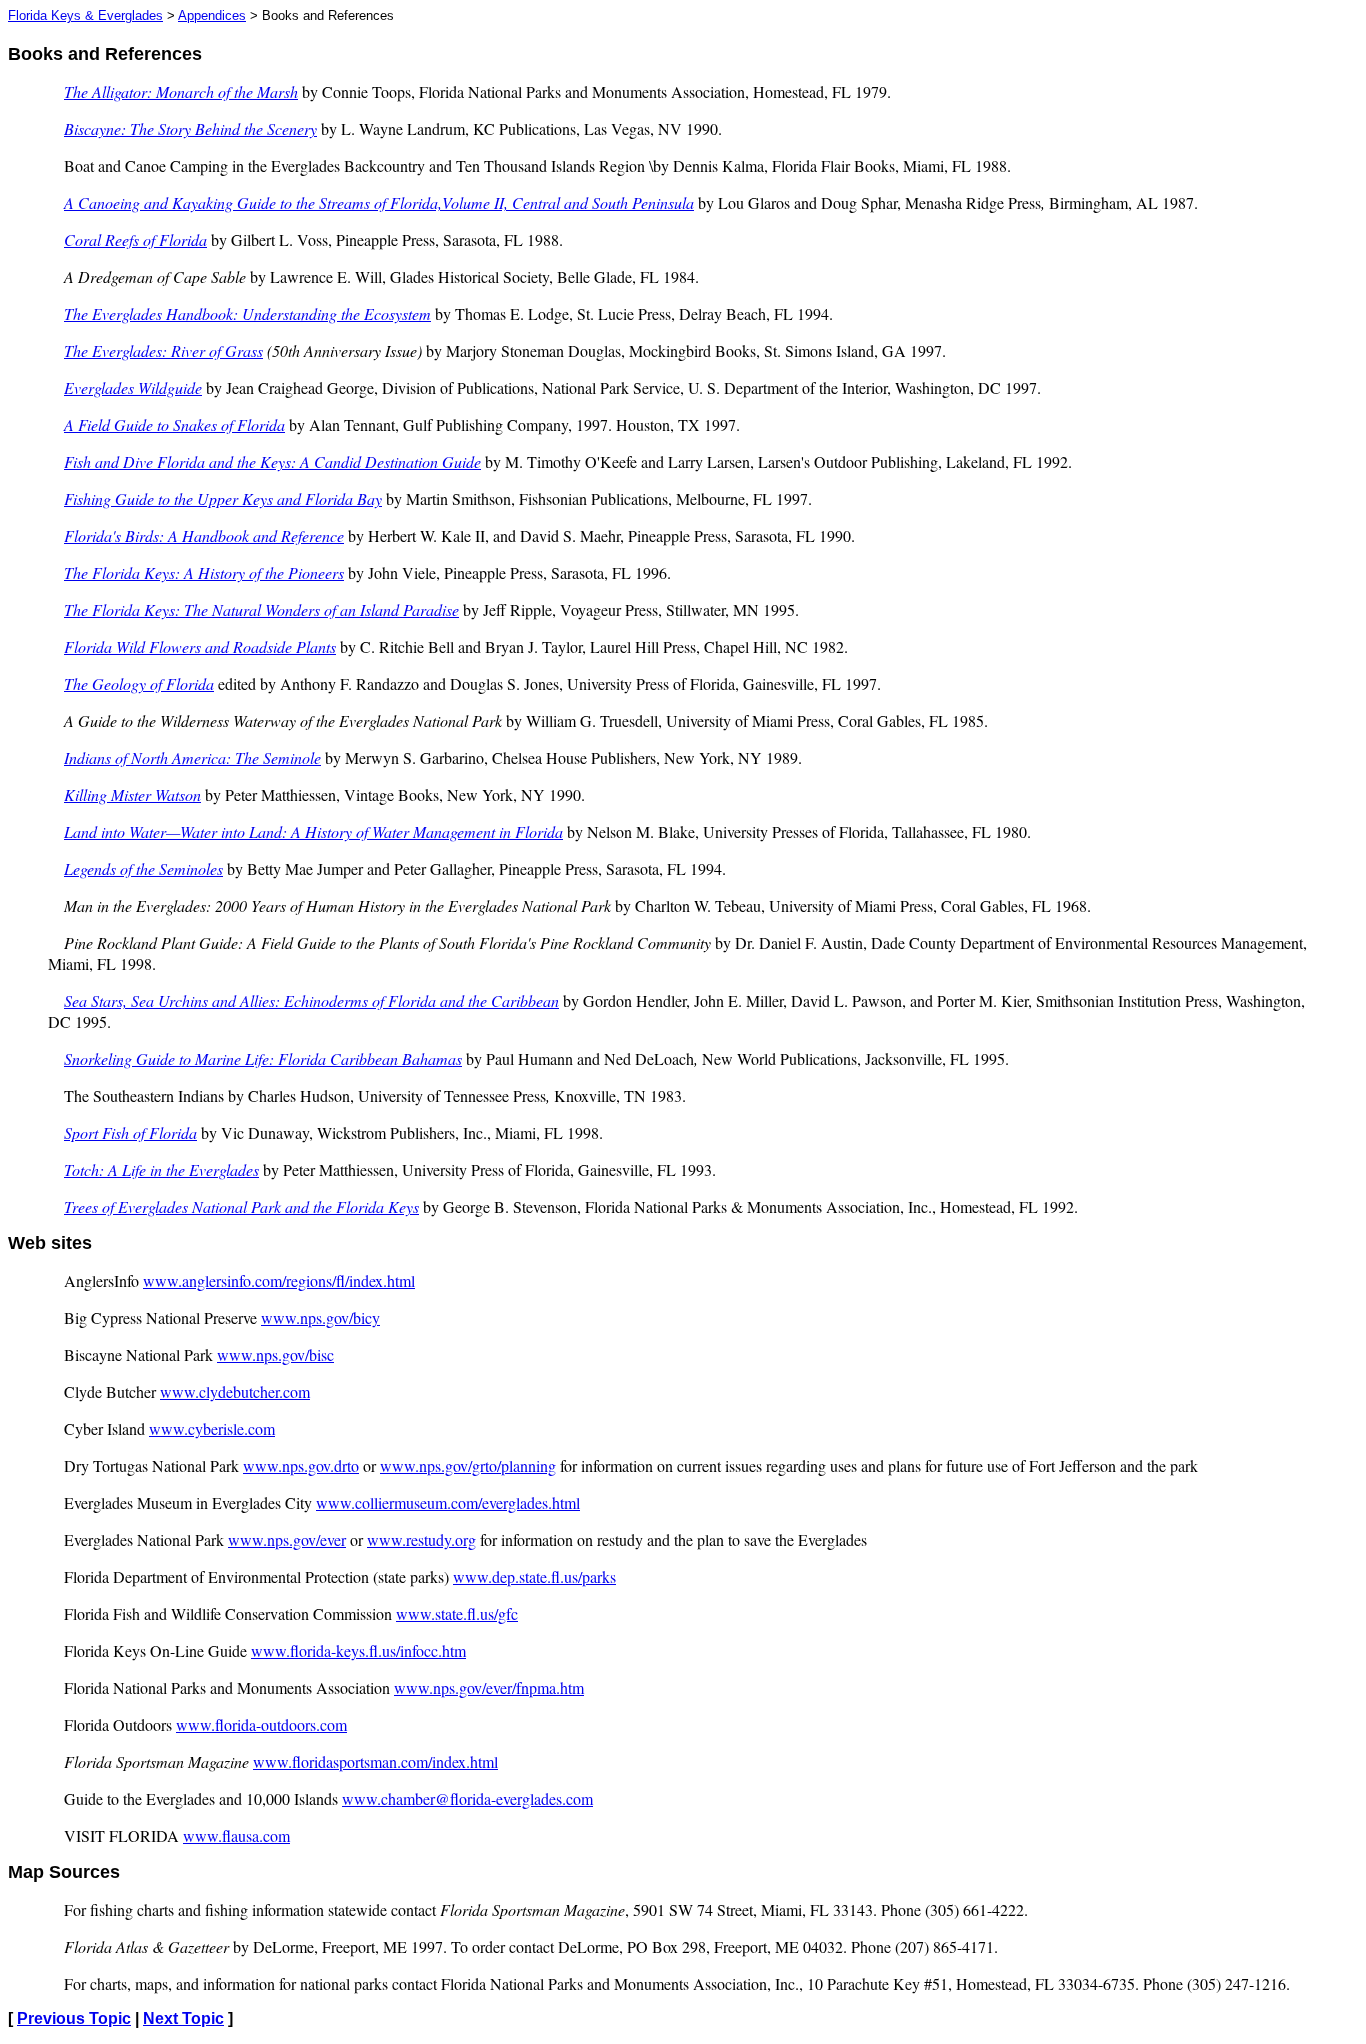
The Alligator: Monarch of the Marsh (181, 91)
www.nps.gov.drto (301, 1465)
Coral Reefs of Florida (135, 239)
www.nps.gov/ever (287, 1539)
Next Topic (183, 2018)
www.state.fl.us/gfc (457, 1613)
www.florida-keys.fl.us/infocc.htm (358, 1650)
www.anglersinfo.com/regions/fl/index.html (279, 1280)
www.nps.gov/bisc (275, 1354)
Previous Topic (74, 2018)
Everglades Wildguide (133, 387)
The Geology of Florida (139, 683)
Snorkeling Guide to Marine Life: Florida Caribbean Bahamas (263, 1058)
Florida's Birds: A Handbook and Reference (204, 535)
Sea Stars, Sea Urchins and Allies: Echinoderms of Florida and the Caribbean (311, 1000)
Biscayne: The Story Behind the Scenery (190, 128)
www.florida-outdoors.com (261, 1724)
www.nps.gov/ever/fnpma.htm (489, 1687)
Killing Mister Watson (132, 794)
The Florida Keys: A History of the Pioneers (204, 572)
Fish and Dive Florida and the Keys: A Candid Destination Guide (272, 461)
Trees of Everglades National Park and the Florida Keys (241, 1206)
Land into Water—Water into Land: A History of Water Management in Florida (313, 831)
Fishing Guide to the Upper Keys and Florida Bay (223, 498)
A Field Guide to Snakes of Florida (174, 424)
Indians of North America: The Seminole (192, 757)
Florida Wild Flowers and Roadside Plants (200, 646)
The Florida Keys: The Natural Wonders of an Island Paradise (261, 609)
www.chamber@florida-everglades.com (467, 1798)
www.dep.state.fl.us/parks (534, 1576)
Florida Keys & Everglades (85, 15)
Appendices (212, 15)
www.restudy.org (421, 1539)
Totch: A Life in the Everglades (161, 1169)
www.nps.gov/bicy (320, 1317)
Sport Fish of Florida (130, 1132)
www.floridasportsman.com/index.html (375, 1761)
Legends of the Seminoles (143, 868)
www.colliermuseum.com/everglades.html (448, 1502)
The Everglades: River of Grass (163, 350)
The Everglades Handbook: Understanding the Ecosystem (247, 313)
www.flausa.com (236, 1835)
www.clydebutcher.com (235, 1391)
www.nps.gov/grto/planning (468, 1465)
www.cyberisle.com (212, 1428)
